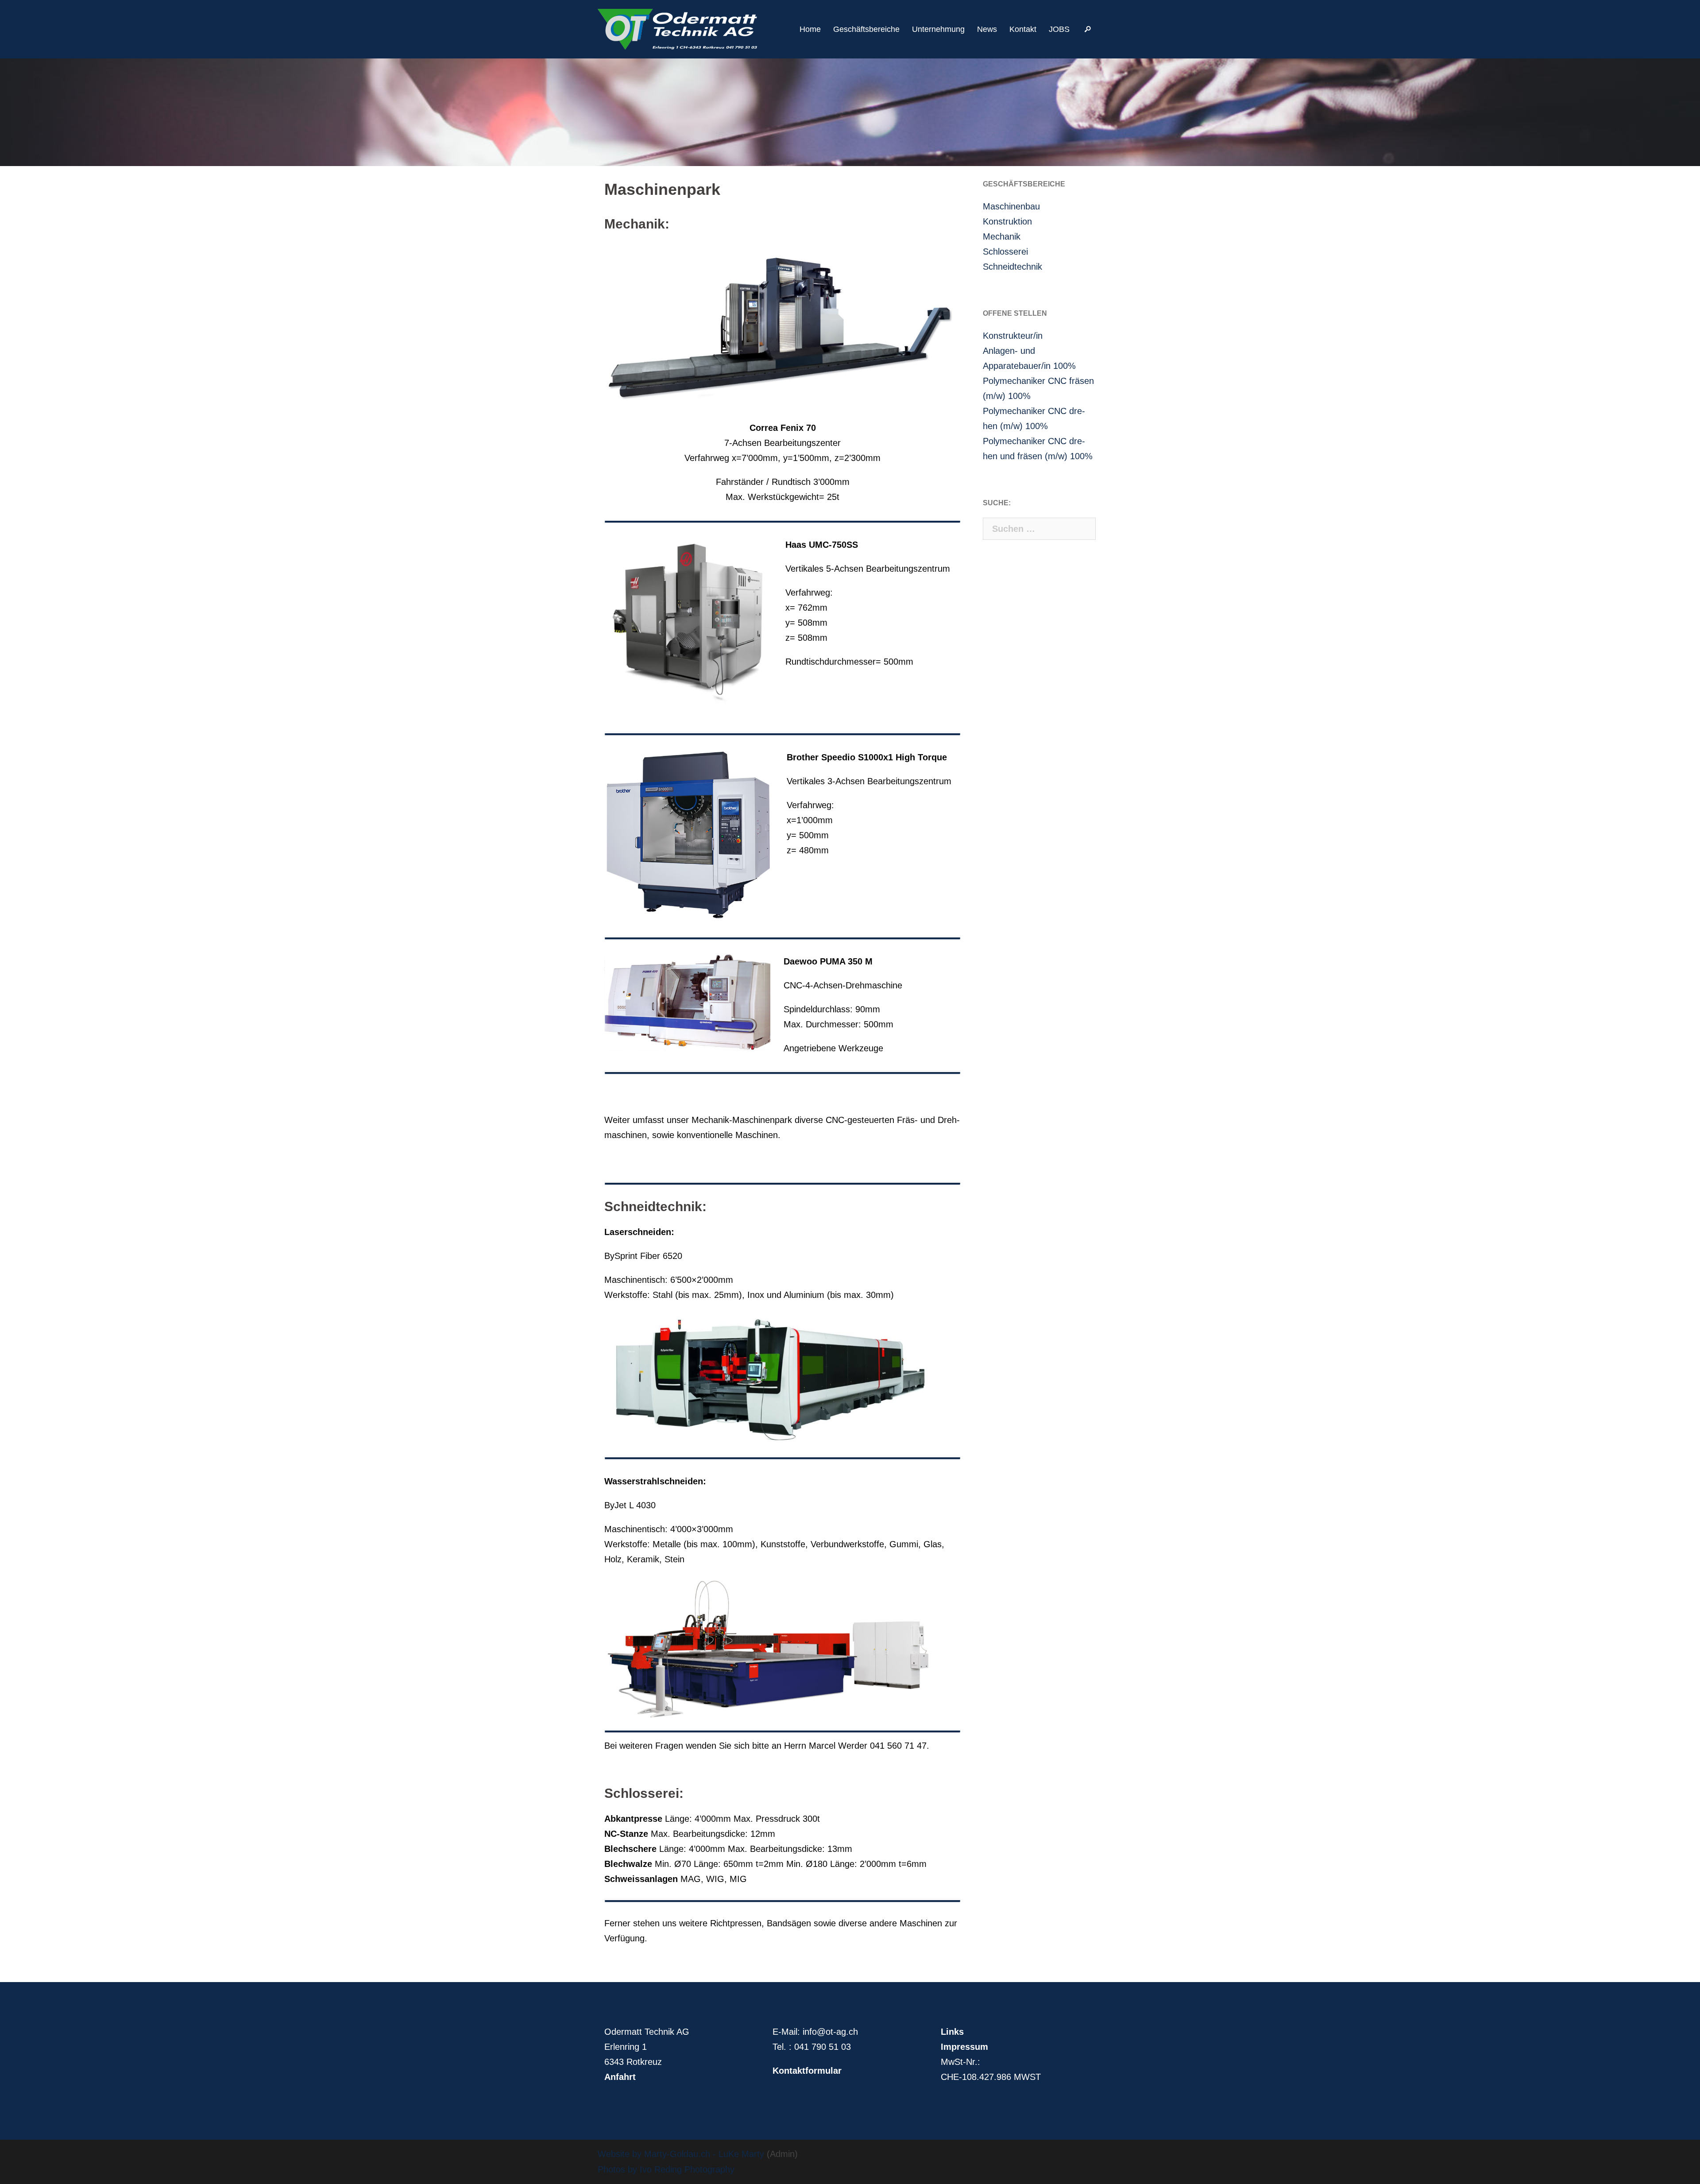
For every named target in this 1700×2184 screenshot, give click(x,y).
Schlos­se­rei (1005, 252)
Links (952, 2032)
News (987, 29)
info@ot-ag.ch (830, 2032)
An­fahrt (620, 2077)
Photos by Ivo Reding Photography (666, 2169)
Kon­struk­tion (1007, 221)
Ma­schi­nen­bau (1011, 206)
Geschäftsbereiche (866, 29)
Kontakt (1023, 29)
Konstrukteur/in (1013, 336)
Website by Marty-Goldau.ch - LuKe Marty (681, 2154)
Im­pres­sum (964, 2047)
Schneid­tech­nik (1012, 267)
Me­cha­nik (1002, 236)
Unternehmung (938, 29)
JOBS (1059, 29)
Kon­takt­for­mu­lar (807, 2071)
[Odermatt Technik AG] (677, 28)
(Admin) (781, 2154)
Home (810, 29)
